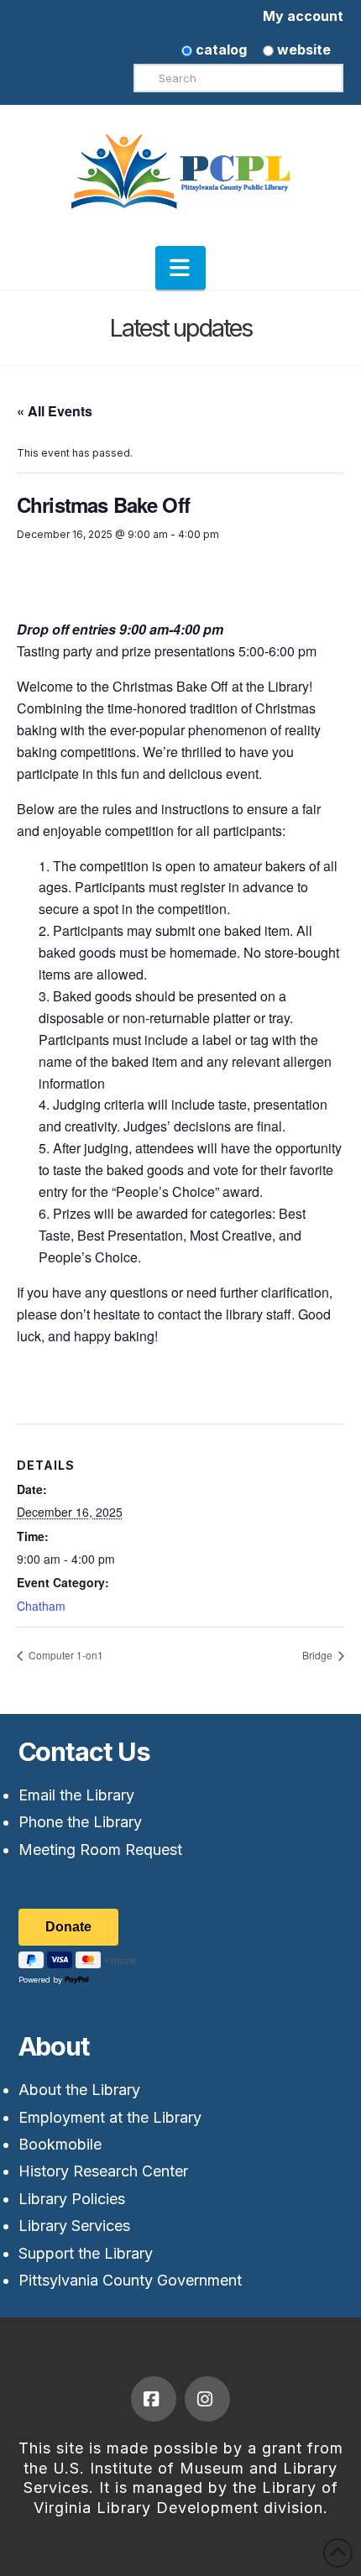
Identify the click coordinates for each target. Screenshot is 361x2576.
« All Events (55, 411)
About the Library (79, 2090)
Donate (68, 1927)
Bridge (319, 1655)
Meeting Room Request (100, 1850)
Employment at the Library (110, 2117)
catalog (220, 50)
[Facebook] (154, 2399)
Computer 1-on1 (65, 1655)
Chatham (41, 1606)
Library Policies (72, 2199)
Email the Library (76, 1795)
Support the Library (86, 2253)
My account (303, 16)
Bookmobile (60, 2144)
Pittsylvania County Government (130, 2280)
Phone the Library (80, 1822)
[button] (180, 268)
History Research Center (103, 2171)
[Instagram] (207, 2399)
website (302, 50)
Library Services (74, 2226)
